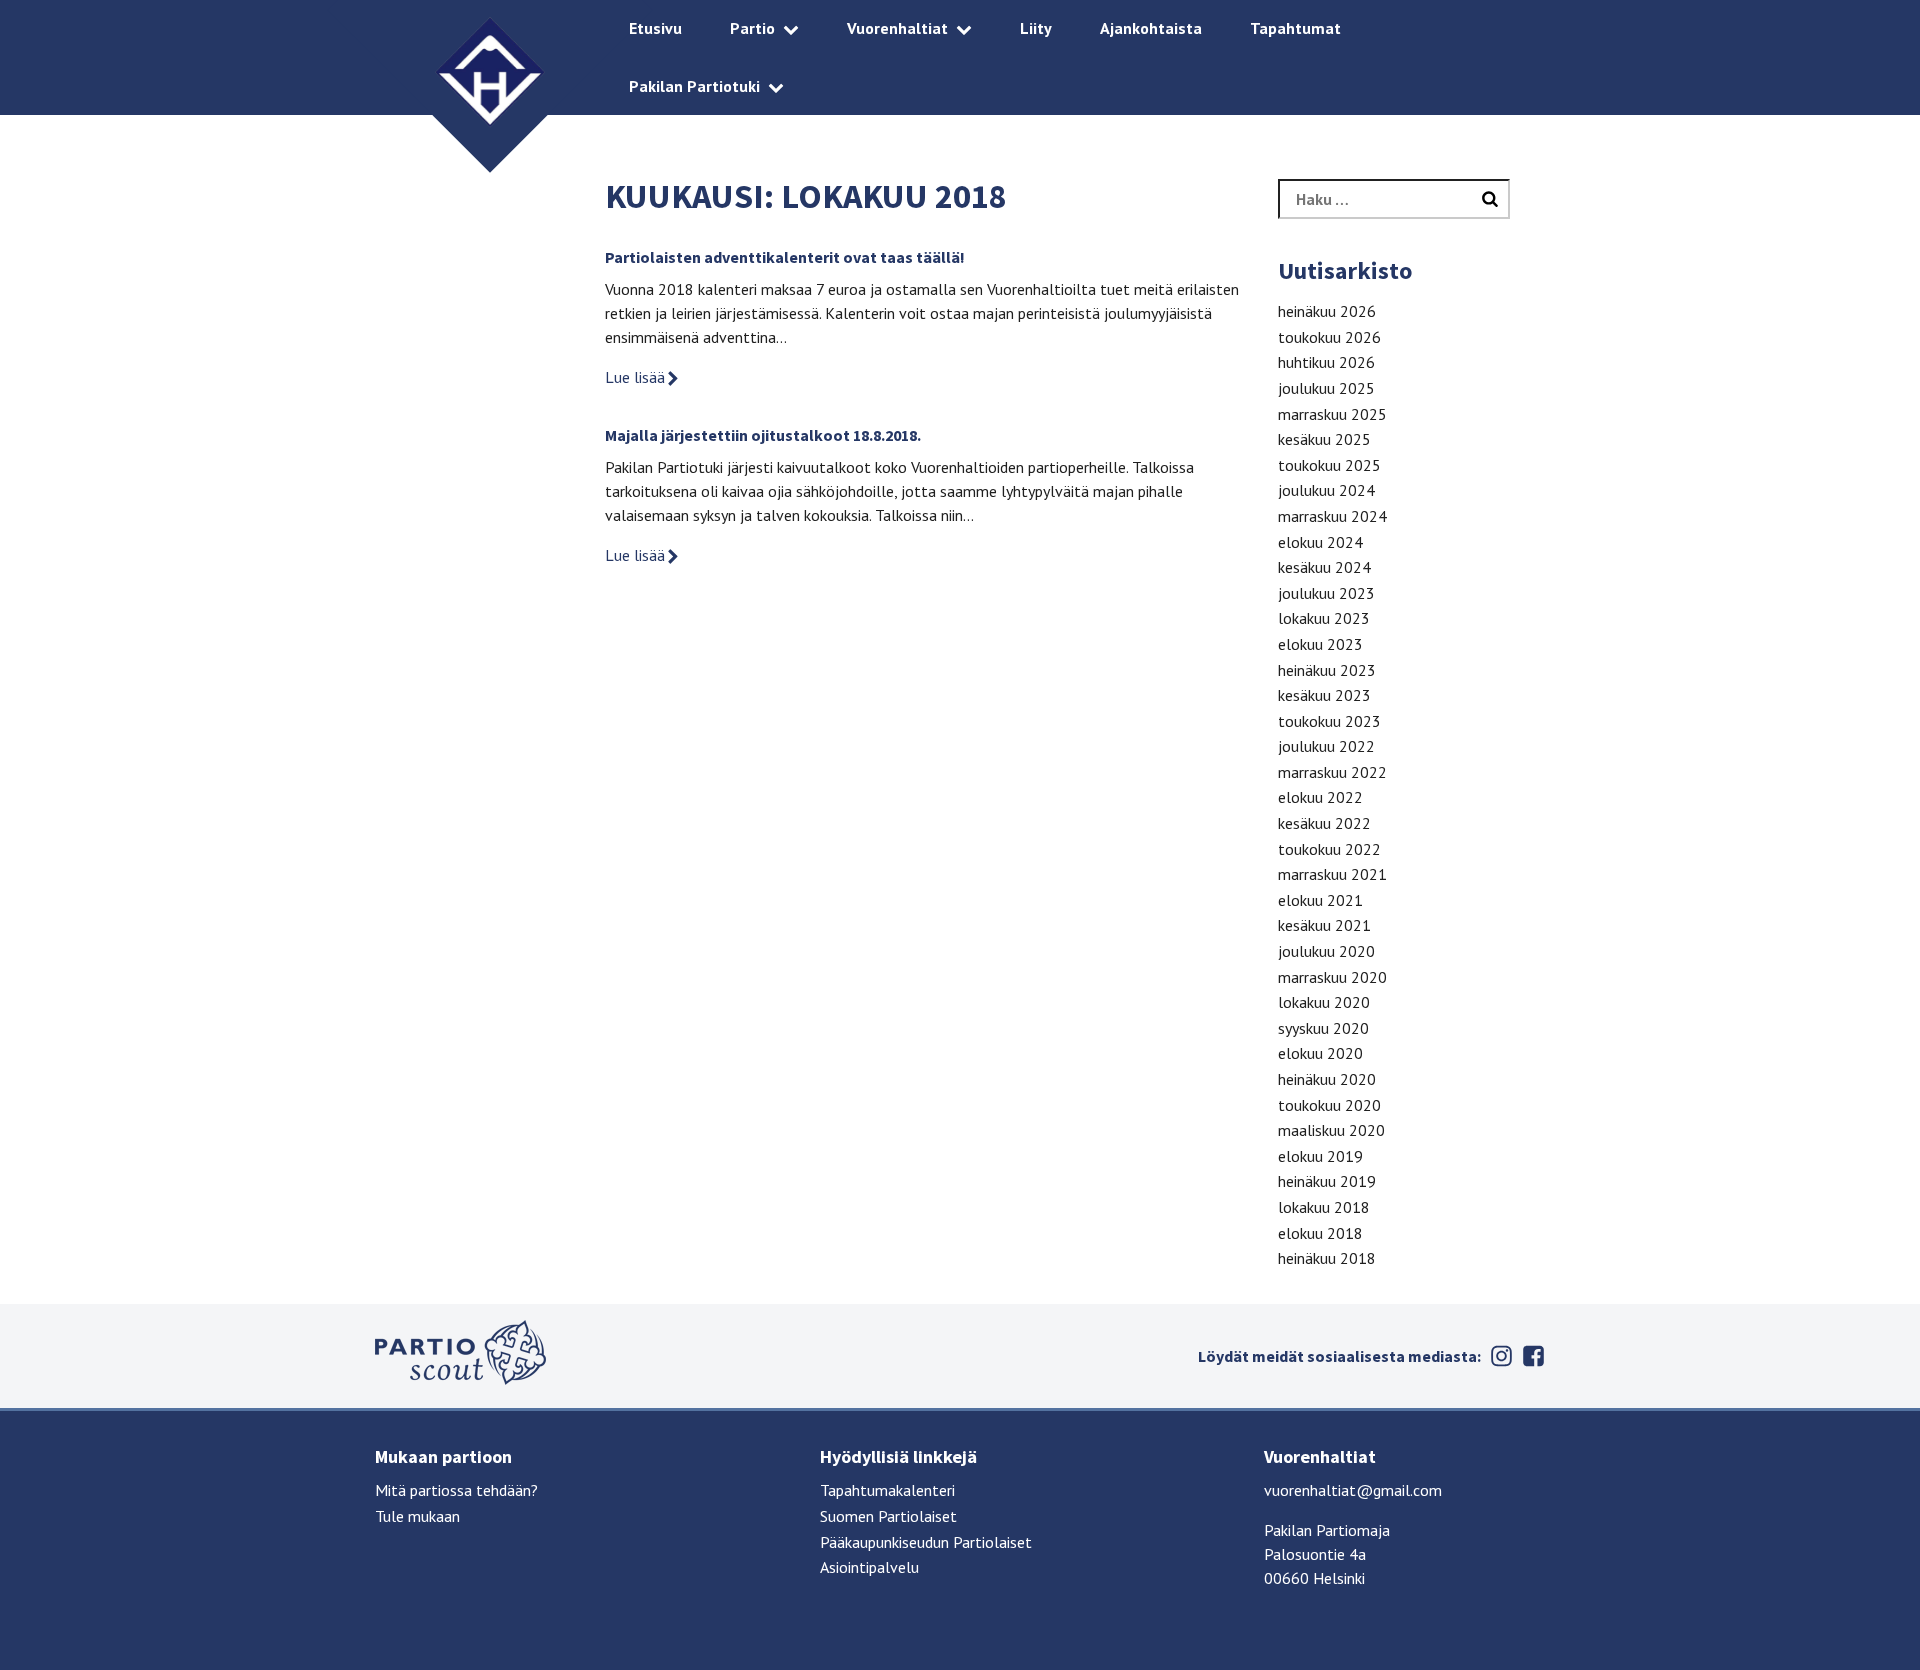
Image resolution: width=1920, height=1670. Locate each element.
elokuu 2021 (1320, 900)
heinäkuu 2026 (1327, 311)
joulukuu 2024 (1326, 490)
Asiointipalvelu (869, 1567)
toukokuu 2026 (1329, 337)
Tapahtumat (1295, 28)
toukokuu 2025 (1329, 465)
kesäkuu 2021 (1324, 925)
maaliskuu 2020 (1331, 1130)
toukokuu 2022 (1329, 849)
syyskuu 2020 (1323, 1028)
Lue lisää (635, 377)
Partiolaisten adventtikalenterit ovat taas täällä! (785, 257)
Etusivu (655, 28)
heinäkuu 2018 (1327, 1258)
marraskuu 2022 (1332, 772)
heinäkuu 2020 (1327, 1079)
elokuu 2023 (1320, 644)
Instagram (1501, 1356)
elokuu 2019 (1320, 1156)
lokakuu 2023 (1324, 618)
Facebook (1533, 1356)
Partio (752, 28)
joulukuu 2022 (1326, 746)
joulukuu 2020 (1326, 951)
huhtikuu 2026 (1326, 362)
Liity (1036, 28)
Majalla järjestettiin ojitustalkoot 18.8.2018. (763, 435)
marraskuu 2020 (1332, 977)
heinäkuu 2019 (1327, 1181)
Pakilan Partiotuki (694, 86)
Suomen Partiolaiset (888, 1516)
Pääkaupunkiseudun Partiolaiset (926, 1542)
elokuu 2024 (1320, 542)
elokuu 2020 (1320, 1053)
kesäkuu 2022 (1324, 823)
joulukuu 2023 (1326, 593)
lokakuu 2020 (1324, 1002)
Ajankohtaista (1151, 28)
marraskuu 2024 (1332, 516)
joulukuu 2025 (1326, 388)
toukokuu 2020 (1329, 1105)
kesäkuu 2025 (1324, 439)
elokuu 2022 (1320, 797)
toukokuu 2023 (1329, 721)
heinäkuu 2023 (1327, 670)
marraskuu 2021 (1332, 874)
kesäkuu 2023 (1324, 695)
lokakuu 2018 (1324, 1207)
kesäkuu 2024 (1324, 567)
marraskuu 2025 (1332, 414)
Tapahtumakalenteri (887, 1490)
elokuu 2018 (1320, 1233)
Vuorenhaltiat (897, 28)
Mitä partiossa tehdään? (456, 1490)
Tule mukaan (417, 1516)
